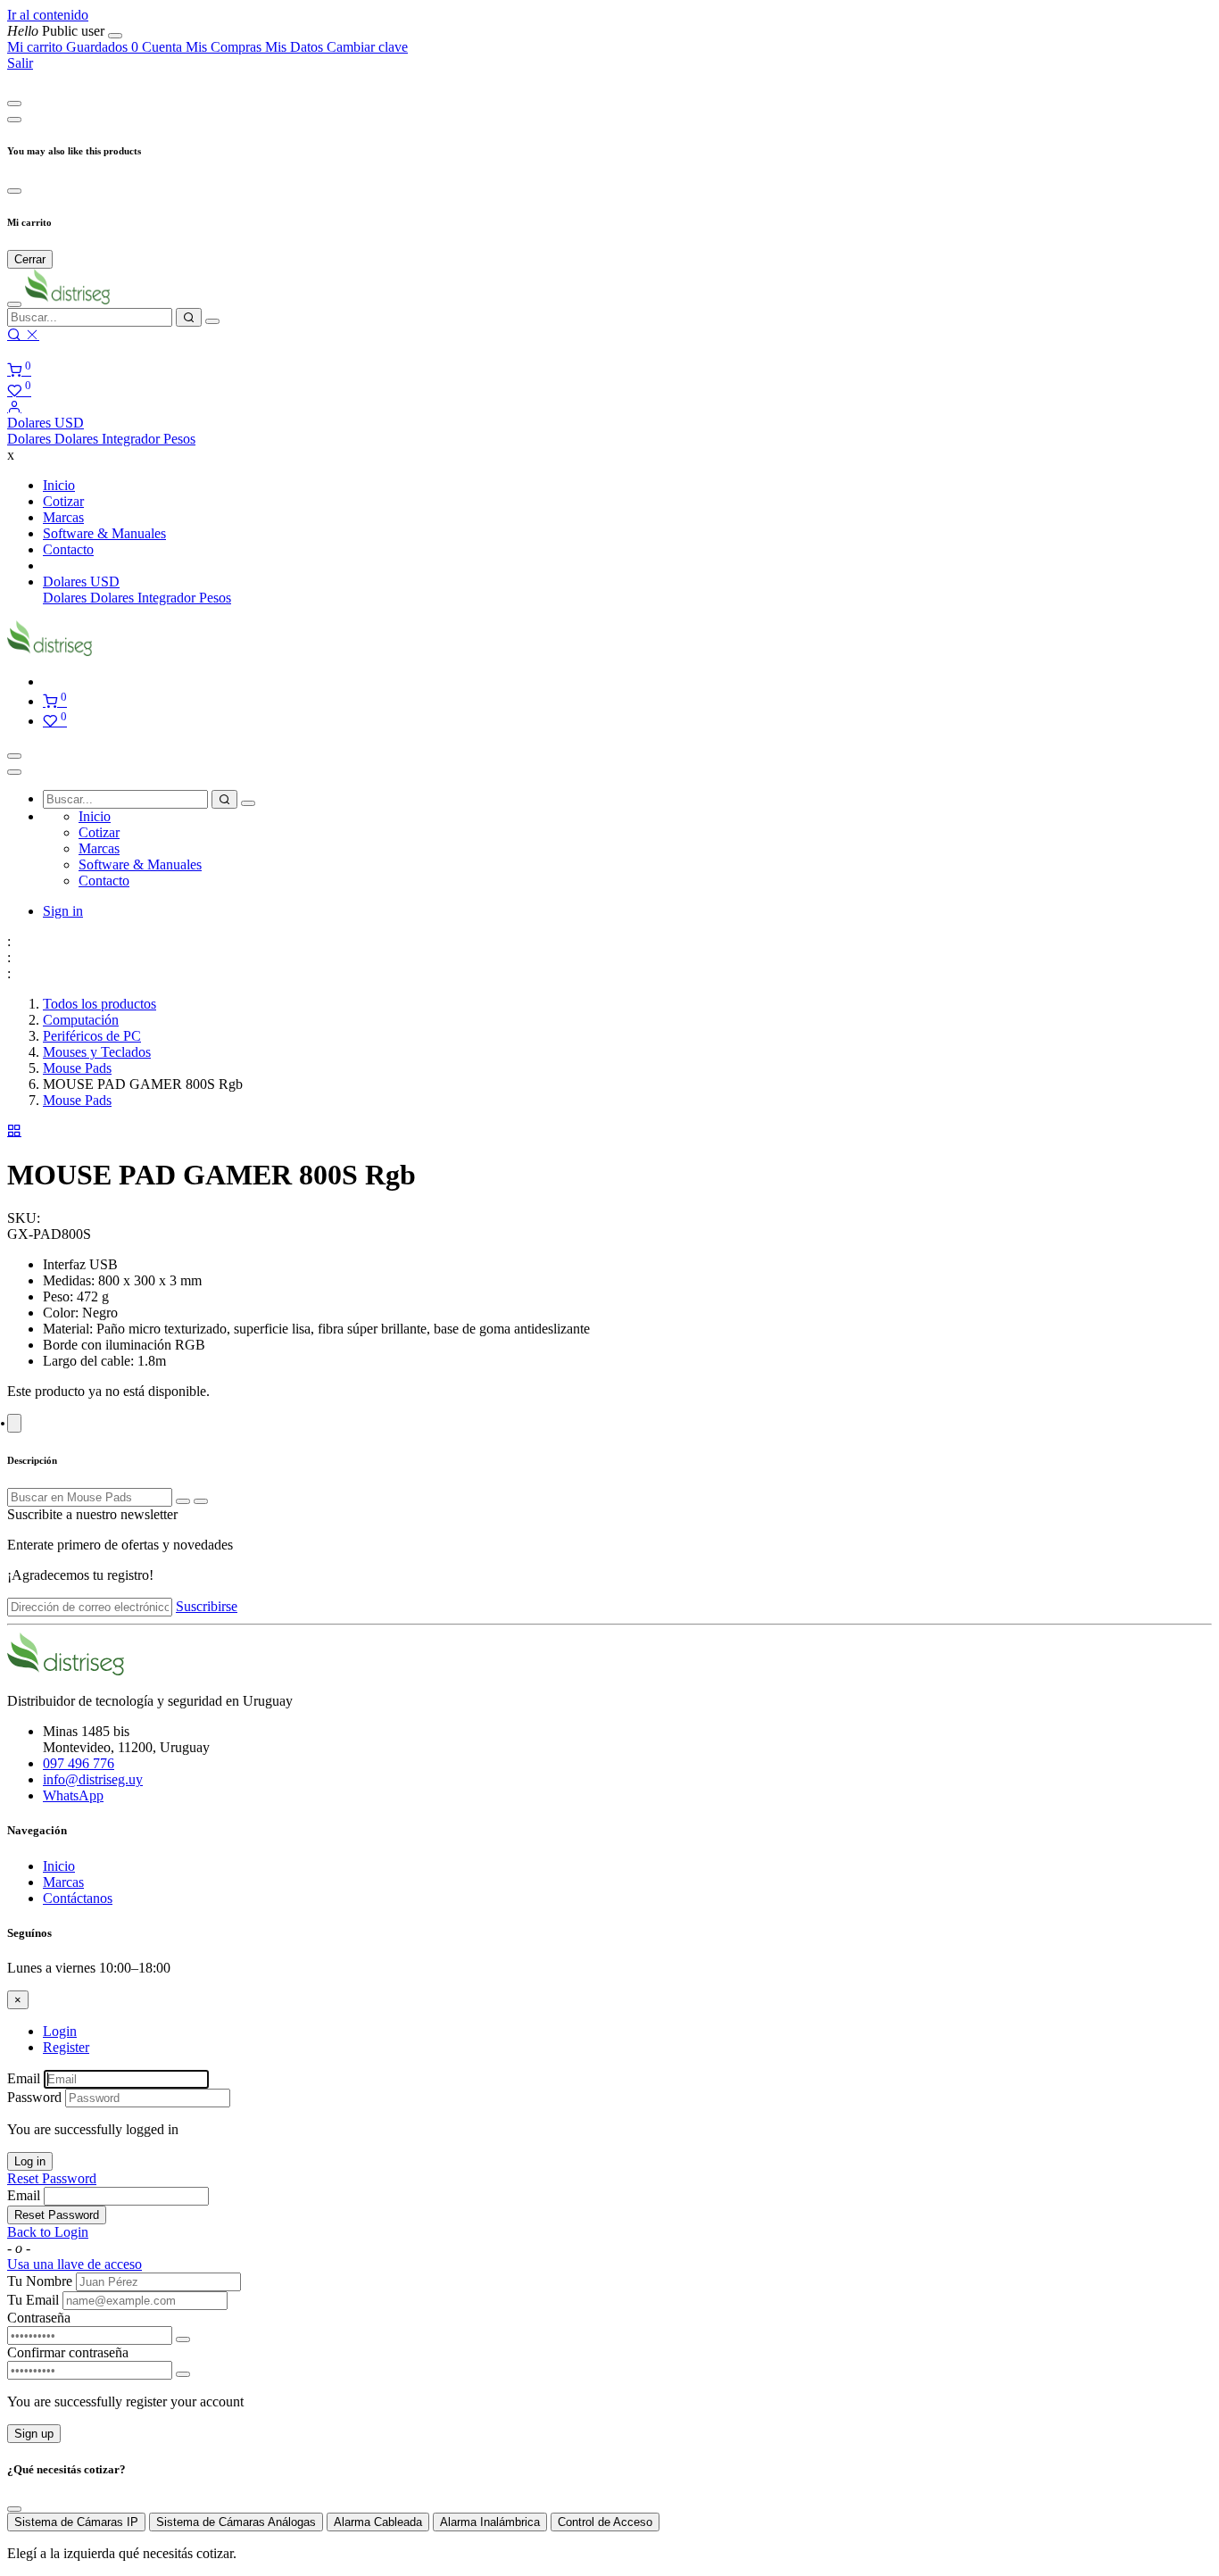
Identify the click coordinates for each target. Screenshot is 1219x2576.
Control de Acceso (605, 2522)
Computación (81, 1020)
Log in (30, 2161)
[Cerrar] (115, 36)
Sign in (63, 911)
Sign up (34, 2434)
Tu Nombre (40, 2281)
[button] (46, 423)
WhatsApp (73, 1795)
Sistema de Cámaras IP (76, 2522)
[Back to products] (14, 1130)
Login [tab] (60, 2031)
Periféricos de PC (92, 1036)
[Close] (14, 104)
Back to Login (48, 2232)
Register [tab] (66, 2047)
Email (24, 2078)
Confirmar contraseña (68, 2352)
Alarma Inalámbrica (490, 2522)
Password (34, 2097)
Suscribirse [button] (207, 1606)
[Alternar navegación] (14, 756)
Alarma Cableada (378, 2522)
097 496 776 (79, 1763)
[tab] (14, 1423)
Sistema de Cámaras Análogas (236, 2522)
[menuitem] (58, 31)
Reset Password (52, 2178)
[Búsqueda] (189, 317)
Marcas (63, 1882)
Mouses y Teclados (97, 1052)
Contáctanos (78, 1898)
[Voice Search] (212, 321)
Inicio (59, 1866)
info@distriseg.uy (93, 1779)
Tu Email (33, 2300)
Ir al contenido (48, 15)
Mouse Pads (77, 1068)
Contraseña (39, 2318)
